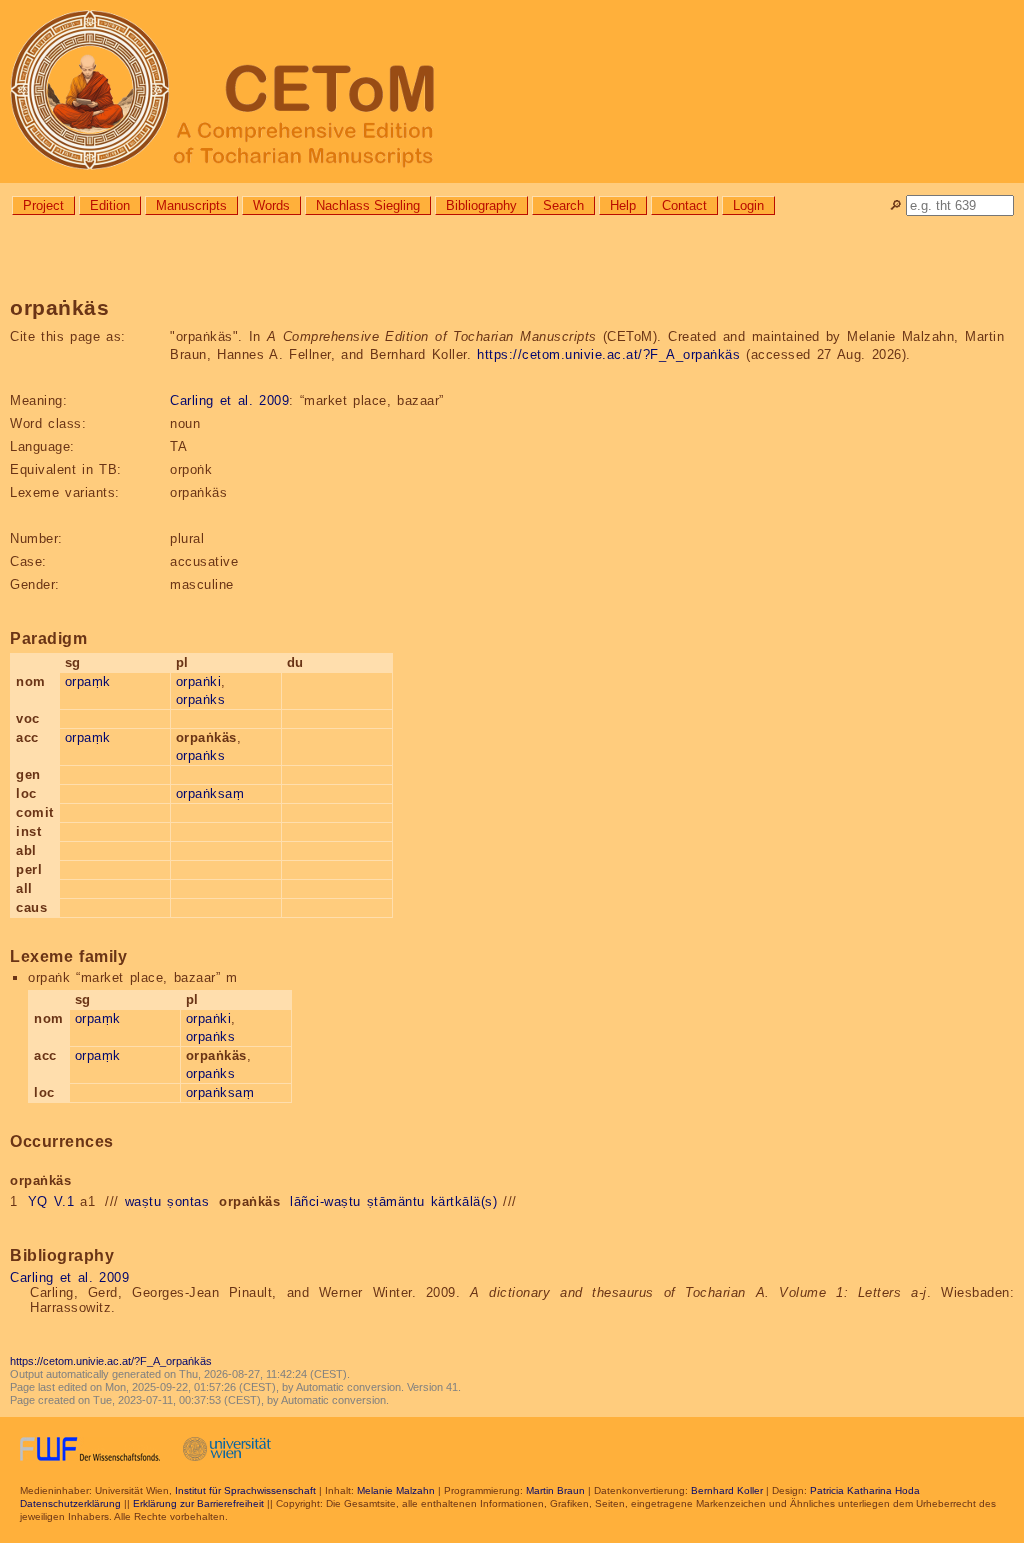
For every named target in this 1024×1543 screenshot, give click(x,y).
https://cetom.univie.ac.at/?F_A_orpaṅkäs (608, 354)
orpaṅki (199, 681)
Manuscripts (191, 205)
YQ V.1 (51, 1201)
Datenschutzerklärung (70, 1503)
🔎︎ (895, 205)
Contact (684, 205)
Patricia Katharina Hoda (865, 1490)
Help (623, 205)
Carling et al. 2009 (229, 400)
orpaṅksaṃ (210, 793)
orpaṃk (88, 681)
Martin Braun (555, 1490)
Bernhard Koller (727, 1490)
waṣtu (143, 1201)
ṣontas (188, 1201)
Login (748, 205)
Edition (110, 205)
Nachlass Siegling (368, 205)
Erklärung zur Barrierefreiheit (198, 1503)
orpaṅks (201, 699)
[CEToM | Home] (512, 91)
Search (563, 205)
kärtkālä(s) (464, 1201)
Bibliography (481, 205)
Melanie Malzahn (396, 1490)
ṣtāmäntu (396, 1201)
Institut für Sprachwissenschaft (245, 1490)
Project (43, 205)
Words (271, 205)
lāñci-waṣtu (325, 1201)
